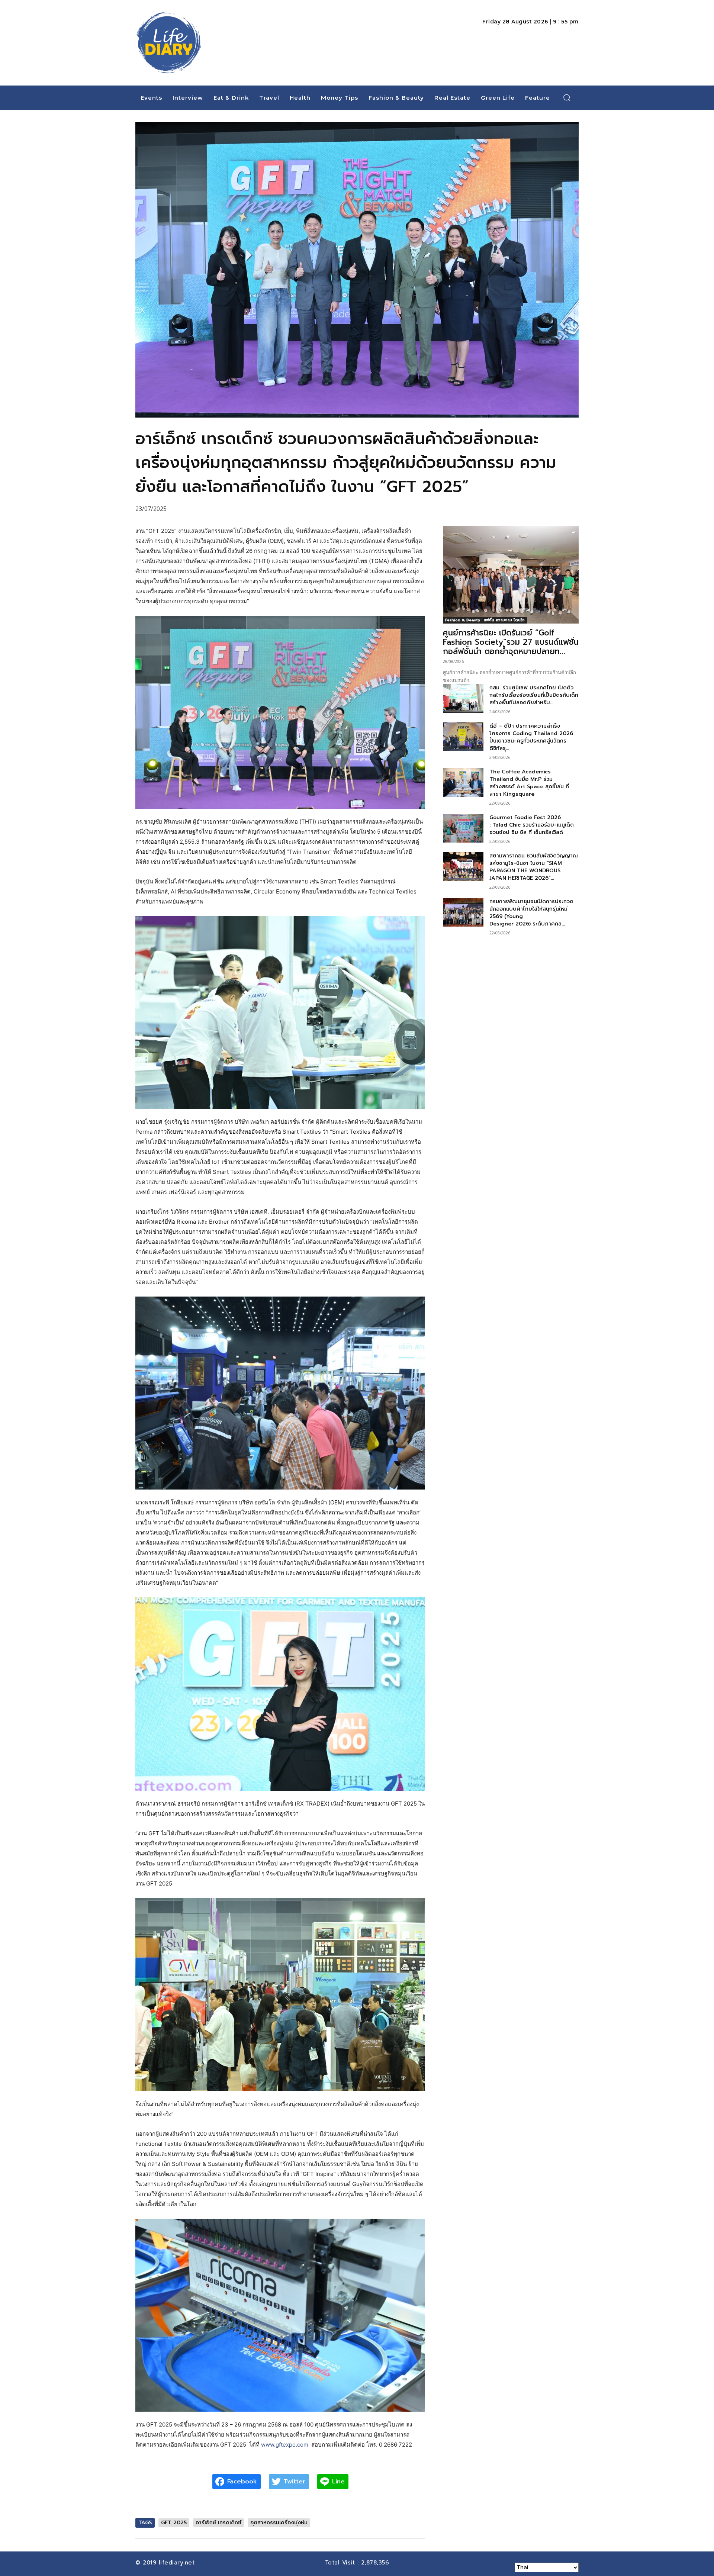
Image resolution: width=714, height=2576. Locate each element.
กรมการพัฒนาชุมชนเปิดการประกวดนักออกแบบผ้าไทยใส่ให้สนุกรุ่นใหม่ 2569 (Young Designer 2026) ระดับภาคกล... (531, 913)
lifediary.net (178, 2563)
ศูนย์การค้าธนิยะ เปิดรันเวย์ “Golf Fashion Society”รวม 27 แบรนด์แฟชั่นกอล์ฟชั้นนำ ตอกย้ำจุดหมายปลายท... (511, 642)
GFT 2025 (174, 2523)
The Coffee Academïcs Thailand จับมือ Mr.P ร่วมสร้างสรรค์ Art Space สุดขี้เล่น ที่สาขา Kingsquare (529, 783)
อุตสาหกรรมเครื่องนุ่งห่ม (279, 2523)
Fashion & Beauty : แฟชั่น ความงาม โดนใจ (485, 620)
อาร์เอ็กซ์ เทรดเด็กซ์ (218, 2523)
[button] (567, 97)
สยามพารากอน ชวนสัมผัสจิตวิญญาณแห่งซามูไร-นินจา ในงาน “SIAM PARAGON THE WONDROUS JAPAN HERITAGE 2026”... (534, 867)
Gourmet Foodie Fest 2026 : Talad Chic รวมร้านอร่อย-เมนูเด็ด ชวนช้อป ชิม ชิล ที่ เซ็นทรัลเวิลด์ (532, 825)
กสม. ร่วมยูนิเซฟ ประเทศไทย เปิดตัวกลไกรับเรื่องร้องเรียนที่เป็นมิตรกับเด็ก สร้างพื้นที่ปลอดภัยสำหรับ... (534, 695)
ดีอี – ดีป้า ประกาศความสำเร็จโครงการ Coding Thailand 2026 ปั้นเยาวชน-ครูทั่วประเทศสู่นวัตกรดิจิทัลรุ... (531, 737)
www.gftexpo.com (285, 2445)
